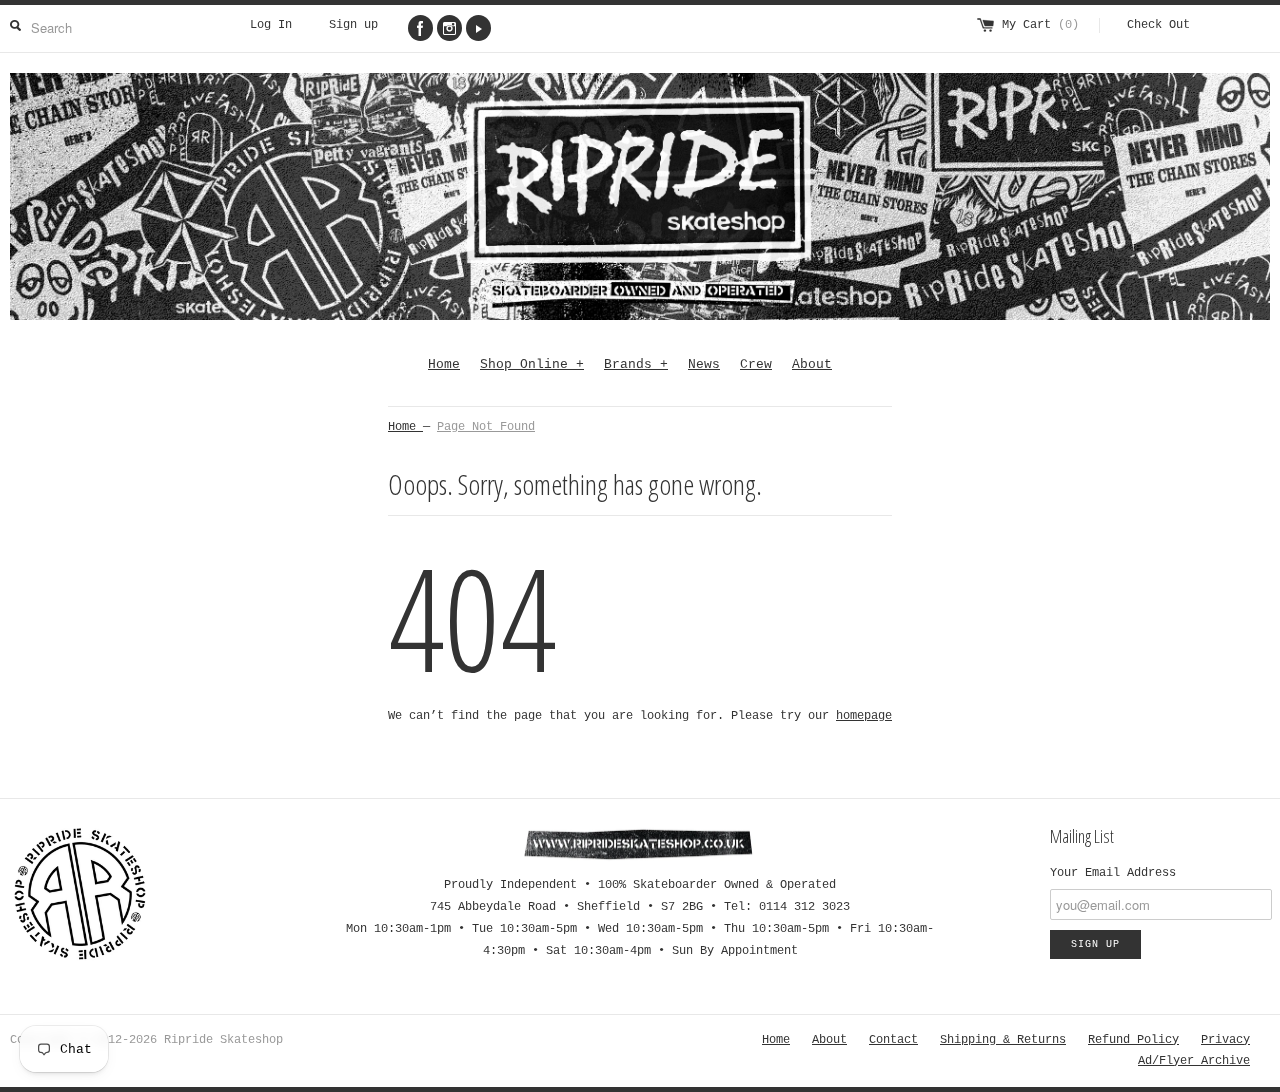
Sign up (353, 25)
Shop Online (532, 364)
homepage (864, 716)
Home (444, 364)
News (704, 364)
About (812, 364)
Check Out (1158, 25)
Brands (636, 364)
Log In (271, 25)
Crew (756, 364)
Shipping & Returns (1003, 1040)
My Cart (1040, 25)
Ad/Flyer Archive (1194, 1061)
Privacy (1225, 1040)
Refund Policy (1133, 1040)
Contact (893, 1040)
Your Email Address (1113, 873)
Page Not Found (486, 427)
